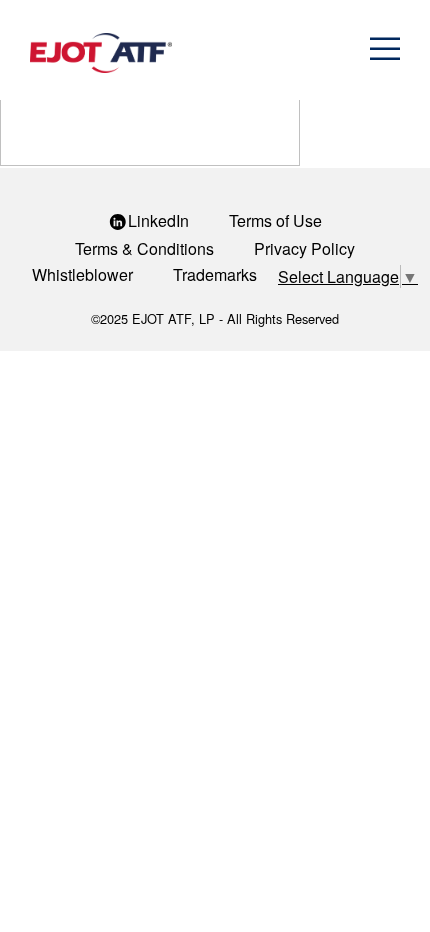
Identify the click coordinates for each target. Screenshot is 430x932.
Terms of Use (275, 222)
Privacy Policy (304, 249)
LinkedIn (158, 222)
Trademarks (215, 275)
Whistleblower (82, 275)
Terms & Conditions (144, 249)
